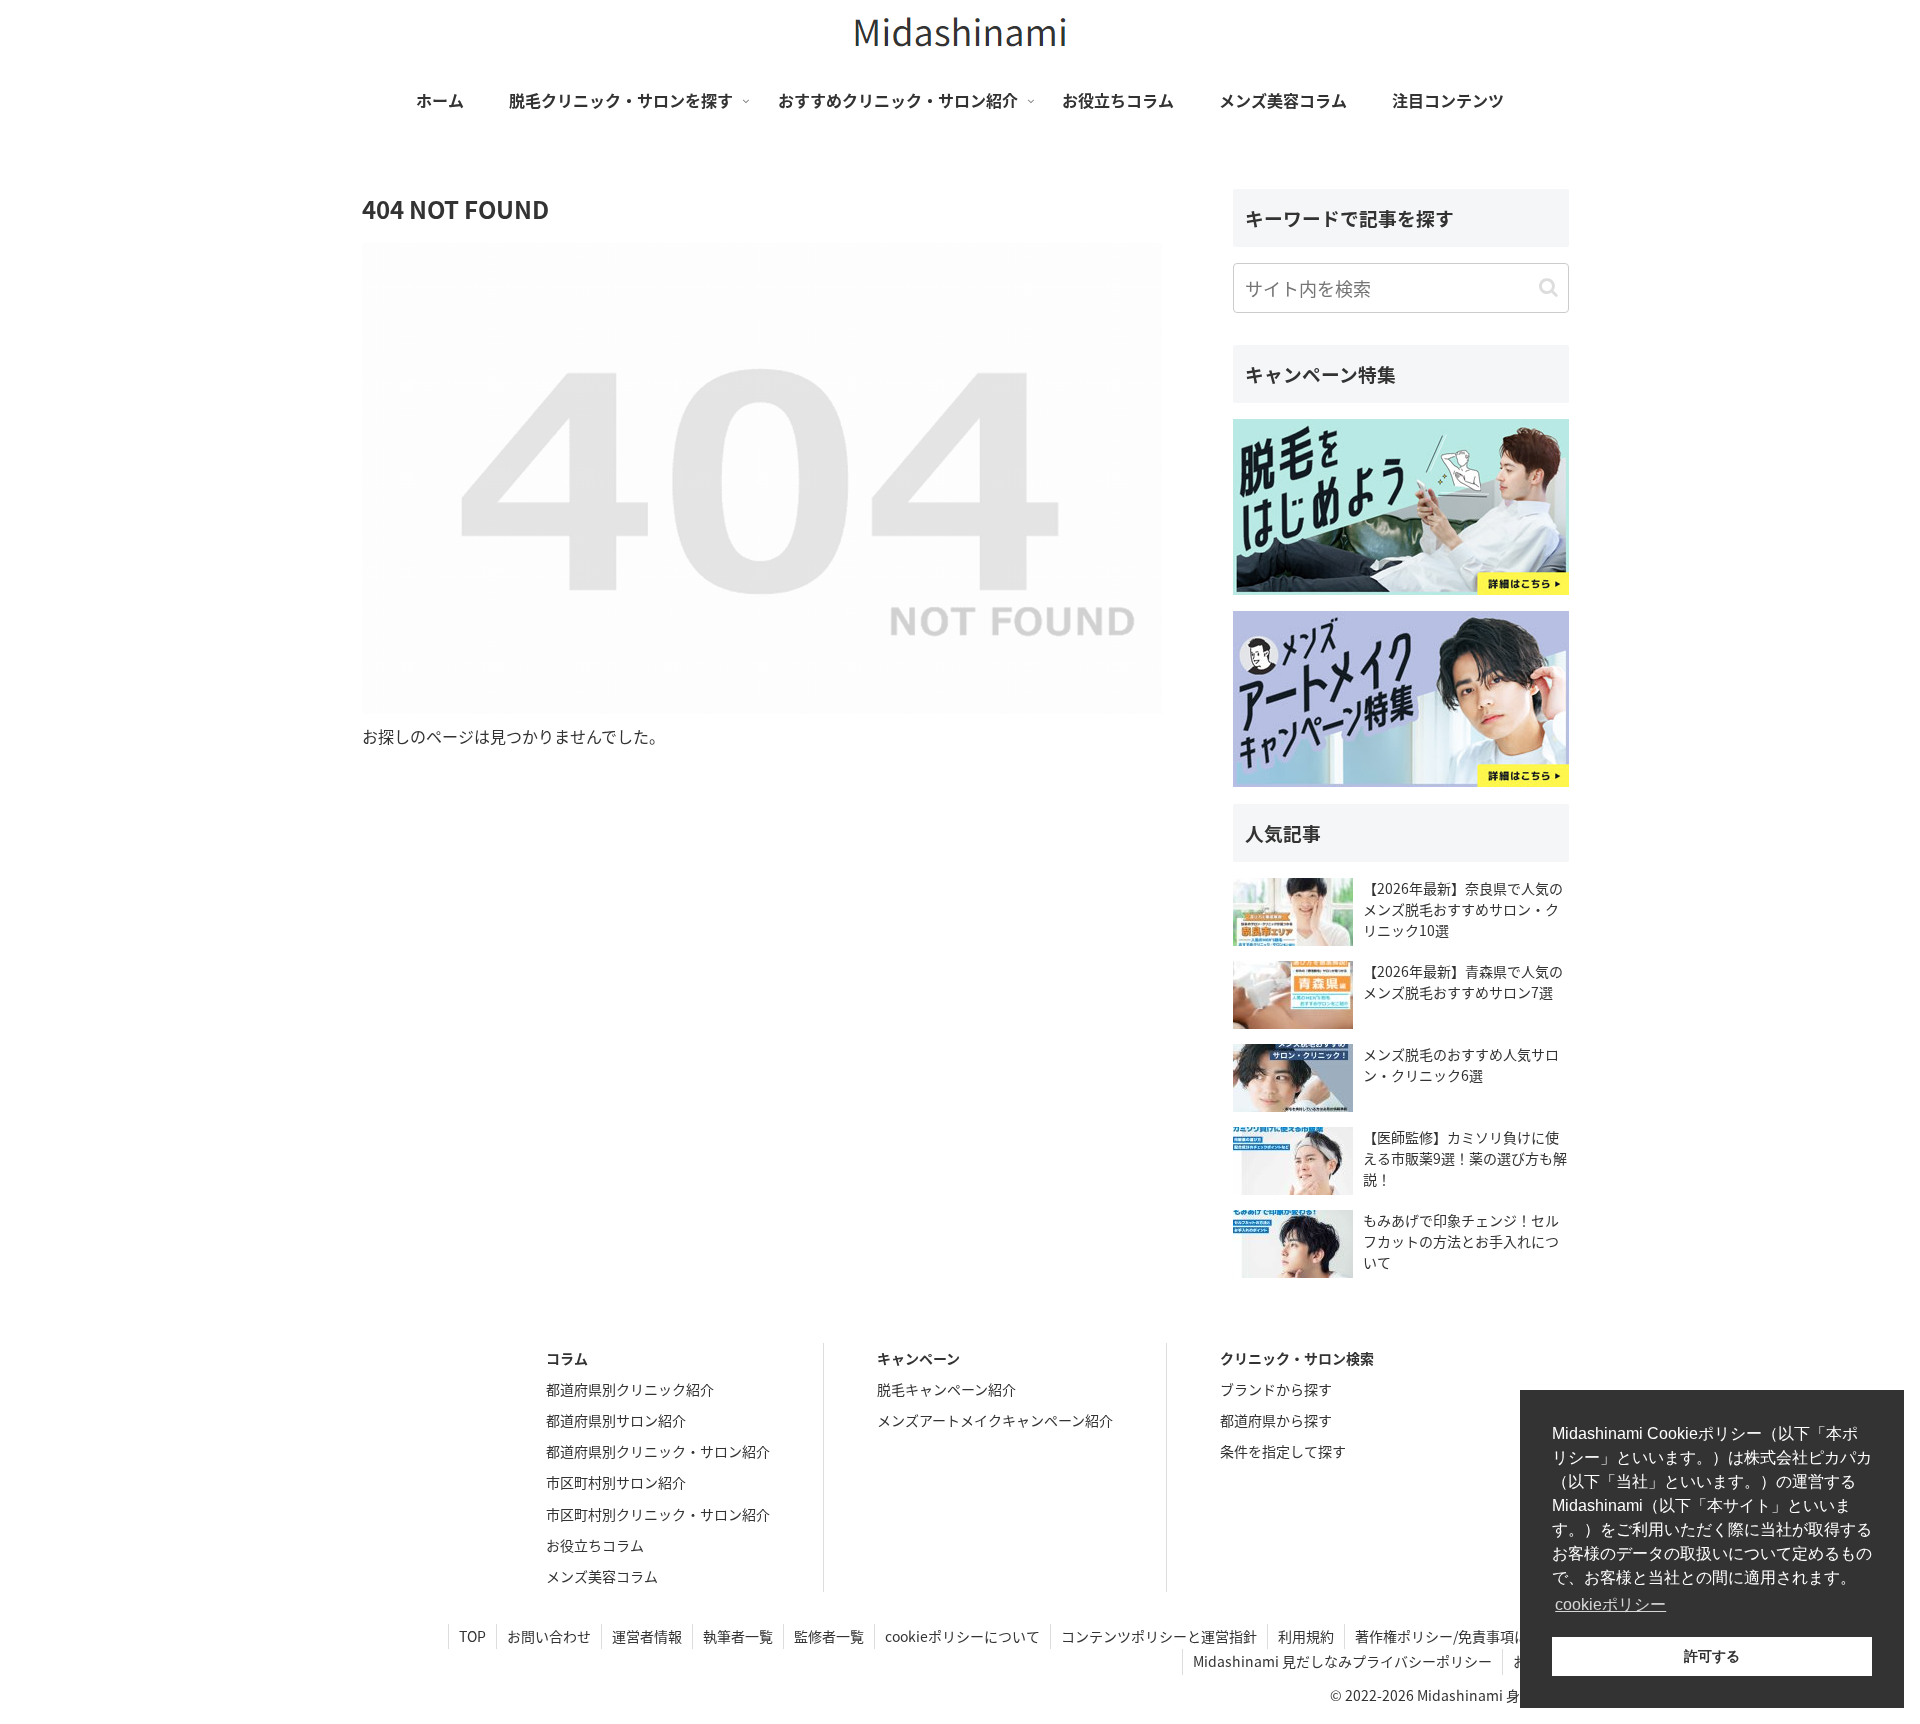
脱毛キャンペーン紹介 (946, 1389)
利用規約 (1306, 1636)
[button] (1548, 287)
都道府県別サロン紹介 (616, 1420)
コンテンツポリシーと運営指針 (1159, 1636)
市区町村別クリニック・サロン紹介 (658, 1514)
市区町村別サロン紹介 (616, 1482)
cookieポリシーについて (962, 1636)
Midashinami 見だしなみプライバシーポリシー (1342, 1661)
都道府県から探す (1276, 1420)
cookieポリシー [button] (1610, 1604)
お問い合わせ (549, 1636)
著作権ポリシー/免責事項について (1462, 1636)
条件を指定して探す (1283, 1451)
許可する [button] (1712, 1656)
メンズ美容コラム (602, 1576)
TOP (472, 1636)
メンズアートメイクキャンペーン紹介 (995, 1420)
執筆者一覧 (738, 1636)
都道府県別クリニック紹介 (630, 1389)
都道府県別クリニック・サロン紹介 (658, 1451)
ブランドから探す (1276, 1389)
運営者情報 (647, 1636)
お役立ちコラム (595, 1545)
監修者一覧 (829, 1636)
